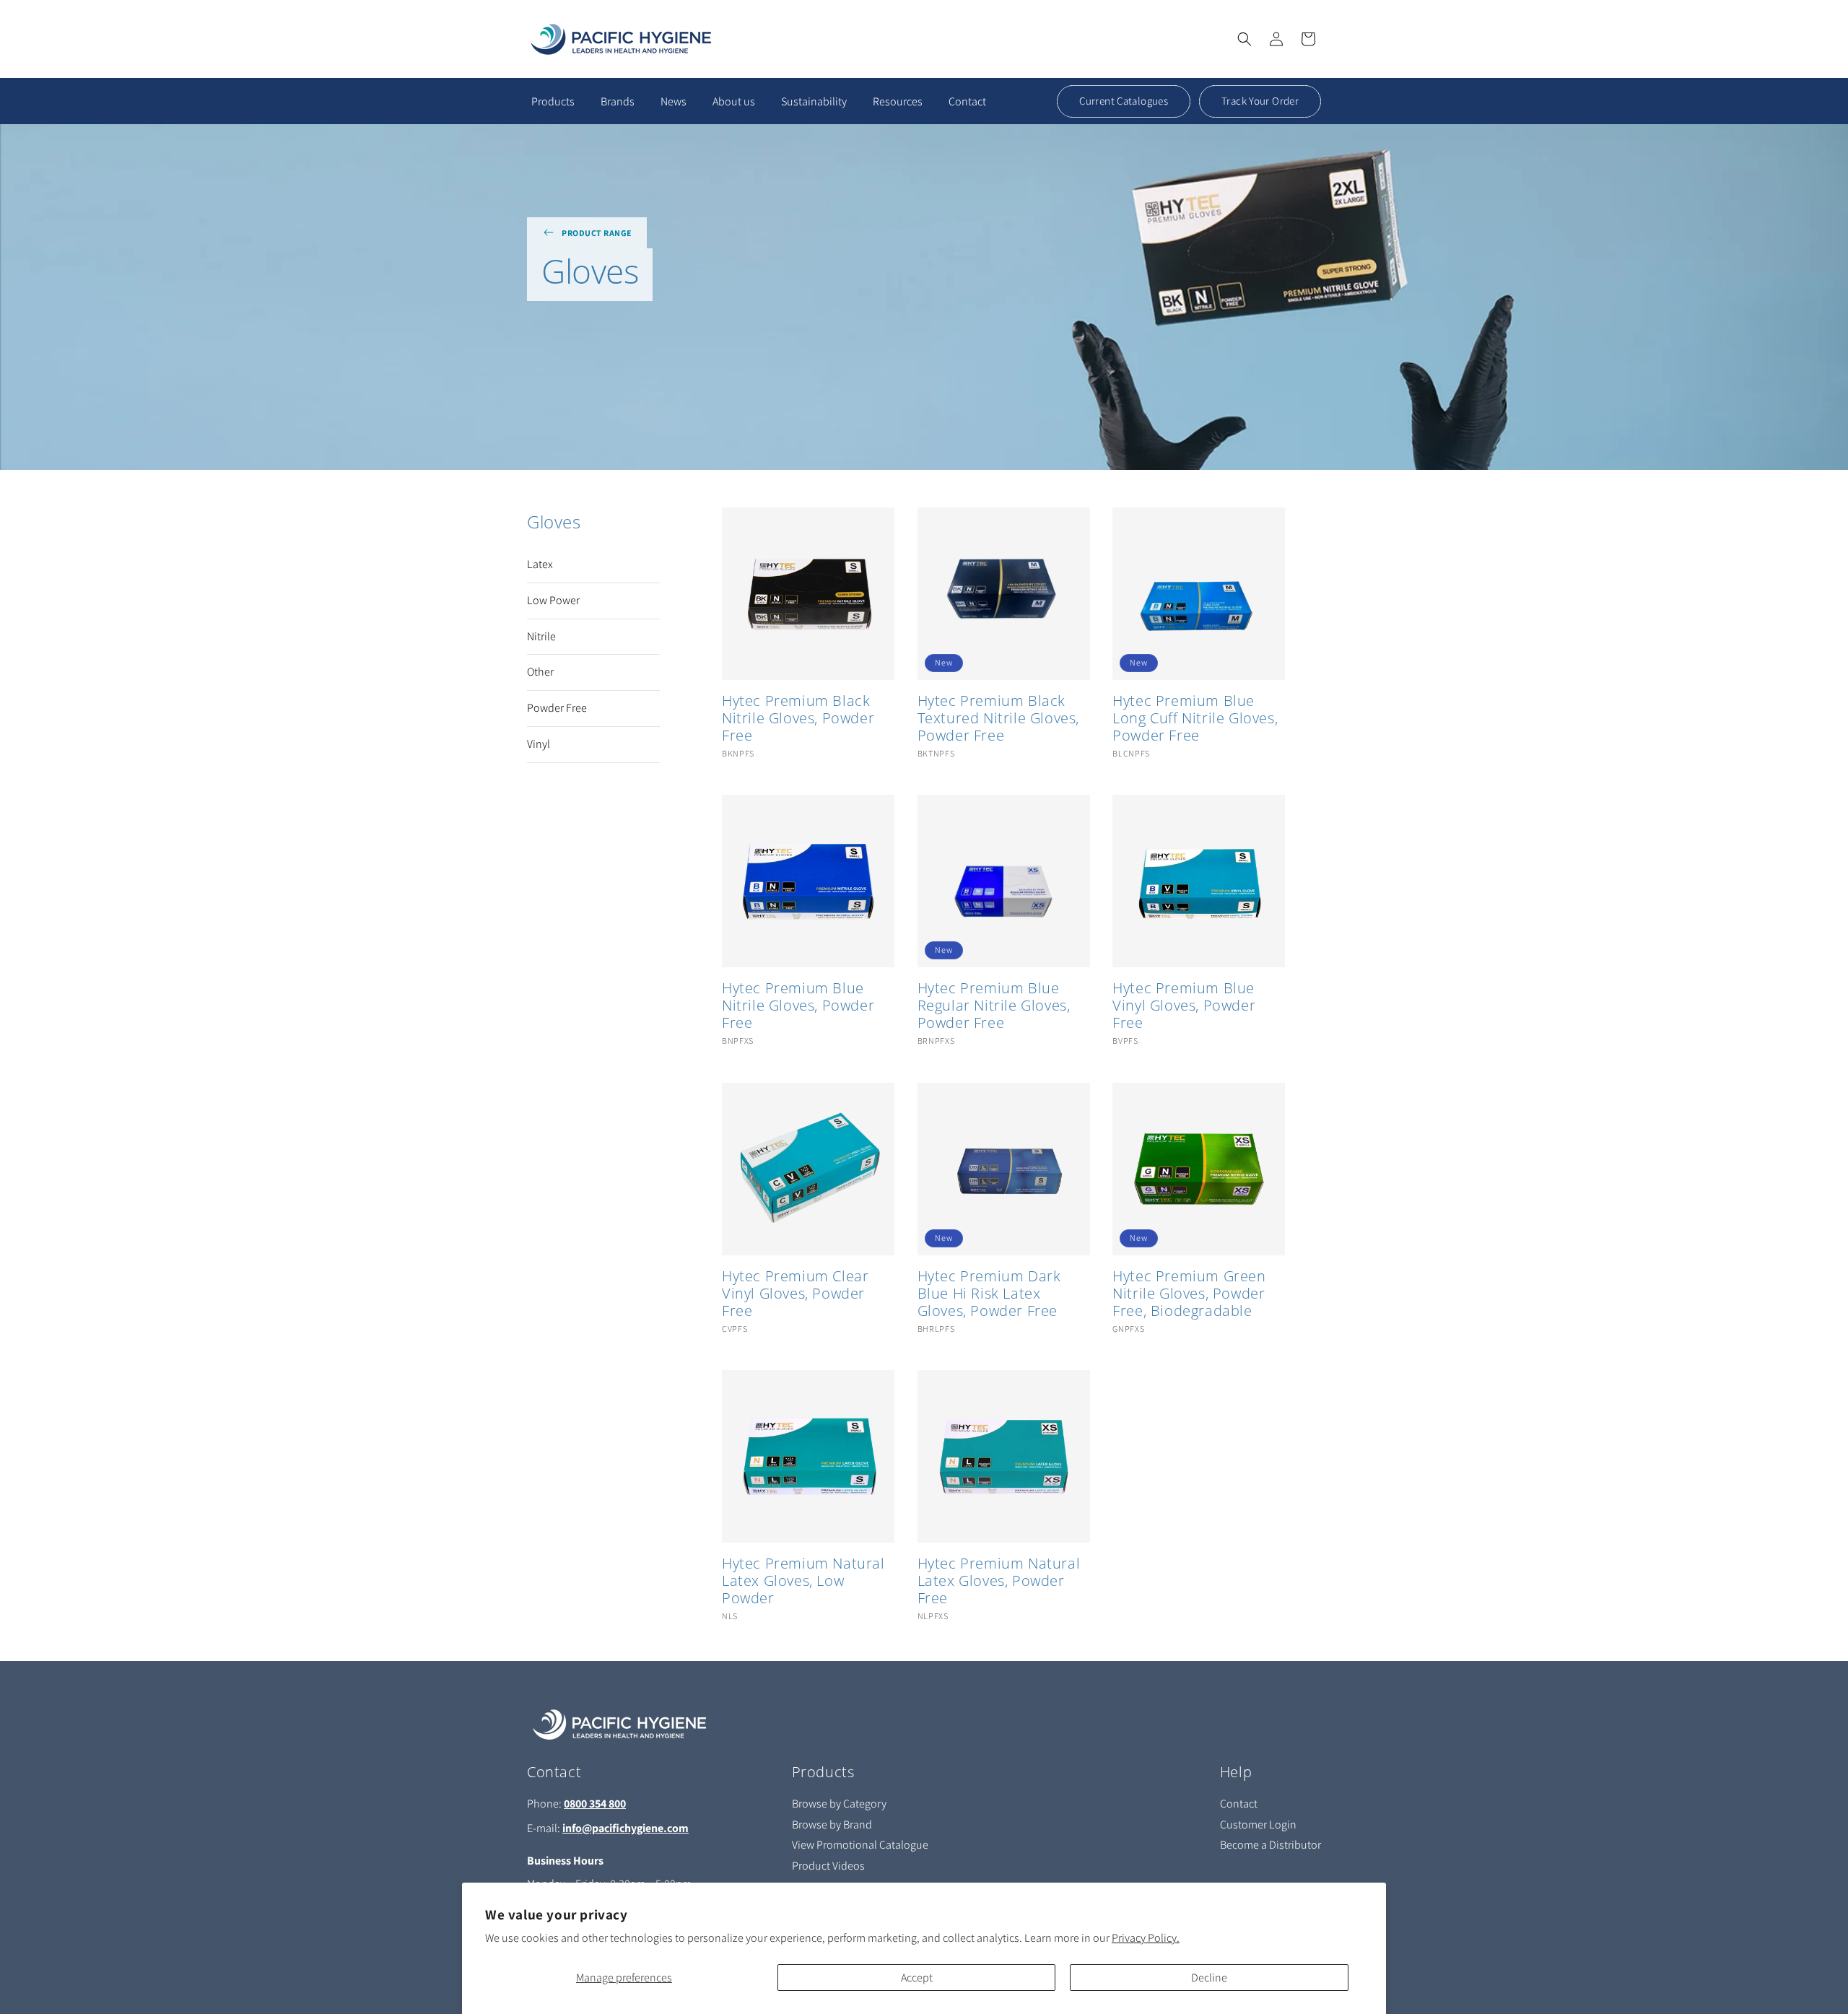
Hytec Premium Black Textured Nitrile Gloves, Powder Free (998, 718)
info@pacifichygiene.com (626, 1828)
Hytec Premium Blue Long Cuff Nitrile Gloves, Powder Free (1195, 718)
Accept (917, 1978)
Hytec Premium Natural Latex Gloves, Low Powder (803, 1581)
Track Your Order (1260, 101)
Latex (540, 564)
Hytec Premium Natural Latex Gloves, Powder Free (999, 1581)
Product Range (597, 233)
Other (540, 672)
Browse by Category (839, 1804)
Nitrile (541, 637)
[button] (1245, 39)
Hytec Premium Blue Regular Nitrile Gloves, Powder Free (994, 1006)
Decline (1209, 1978)
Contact (1239, 1804)
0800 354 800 (595, 1804)
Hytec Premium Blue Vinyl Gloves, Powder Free (1184, 1006)
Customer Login (1258, 1825)
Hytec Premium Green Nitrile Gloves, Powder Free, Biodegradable (1189, 1294)
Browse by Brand (832, 1825)
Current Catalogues (1124, 101)
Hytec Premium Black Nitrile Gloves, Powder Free (798, 718)
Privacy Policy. (1146, 1938)
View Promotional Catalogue (860, 1845)
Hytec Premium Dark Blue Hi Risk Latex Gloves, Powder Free (989, 1294)
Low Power (553, 601)
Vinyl (539, 744)
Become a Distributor (1270, 1845)
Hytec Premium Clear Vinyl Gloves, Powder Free (795, 1294)
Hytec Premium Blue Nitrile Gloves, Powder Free (798, 1006)
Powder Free (557, 708)
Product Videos (828, 1866)
